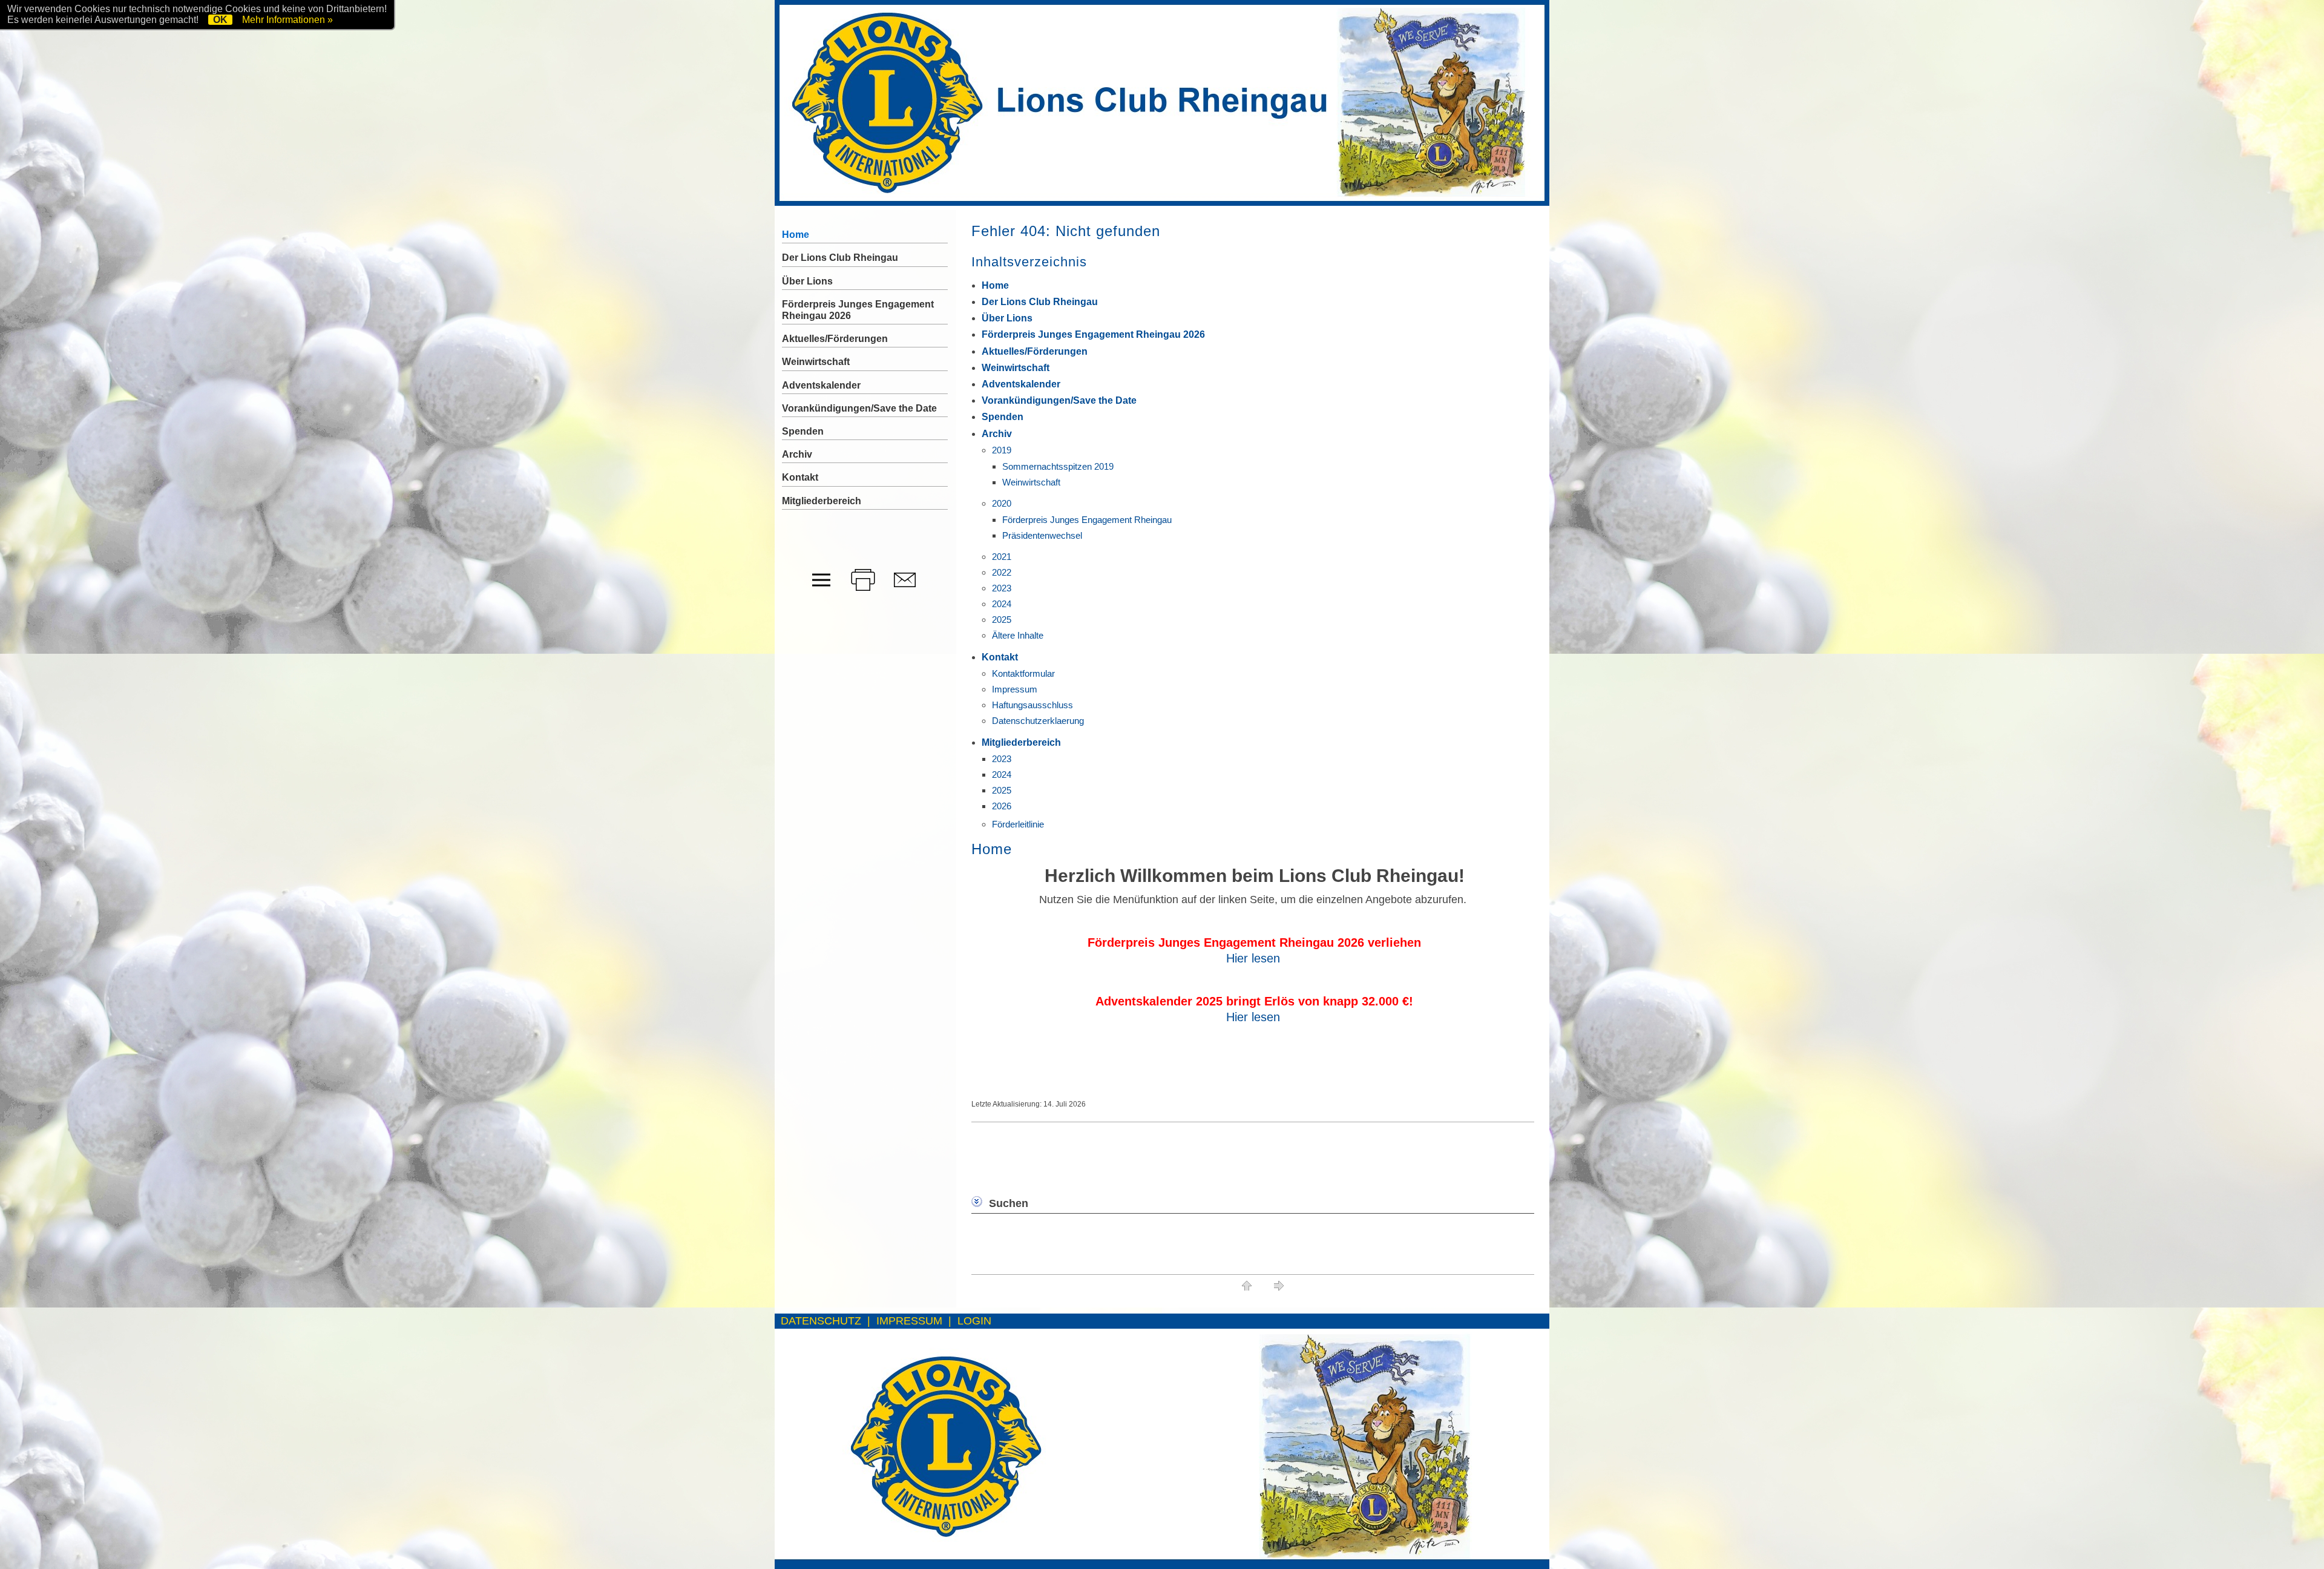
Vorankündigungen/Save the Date (1059, 400)
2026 (1002, 806)
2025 (1002, 620)
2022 (1002, 572)
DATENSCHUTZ (821, 1321)
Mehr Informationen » (287, 20)
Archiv (997, 434)
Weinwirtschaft (1016, 368)
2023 (1002, 588)
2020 (1002, 503)
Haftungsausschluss (1032, 705)
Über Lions (1007, 318)
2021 (1002, 557)
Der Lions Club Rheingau (1040, 302)
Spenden (1003, 417)
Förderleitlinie (1018, 824)
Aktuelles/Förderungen (1035, 351)
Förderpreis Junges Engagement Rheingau (1087, 520)
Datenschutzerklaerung (1038, 721)
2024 (1002, 604)
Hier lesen (1253, 958)
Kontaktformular (1023, 673)
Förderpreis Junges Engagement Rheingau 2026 (1093, 334)
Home (995, 285)
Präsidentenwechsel (1042, 535)
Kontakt (1000, 657)
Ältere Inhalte (1018, 635)
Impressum (1015, 689)
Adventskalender (1021, 384)
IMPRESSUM (909, 1321)
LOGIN (974, 1321)
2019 (1002, 450)
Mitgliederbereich (1021, 742)
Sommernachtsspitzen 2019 (1058, 466)
